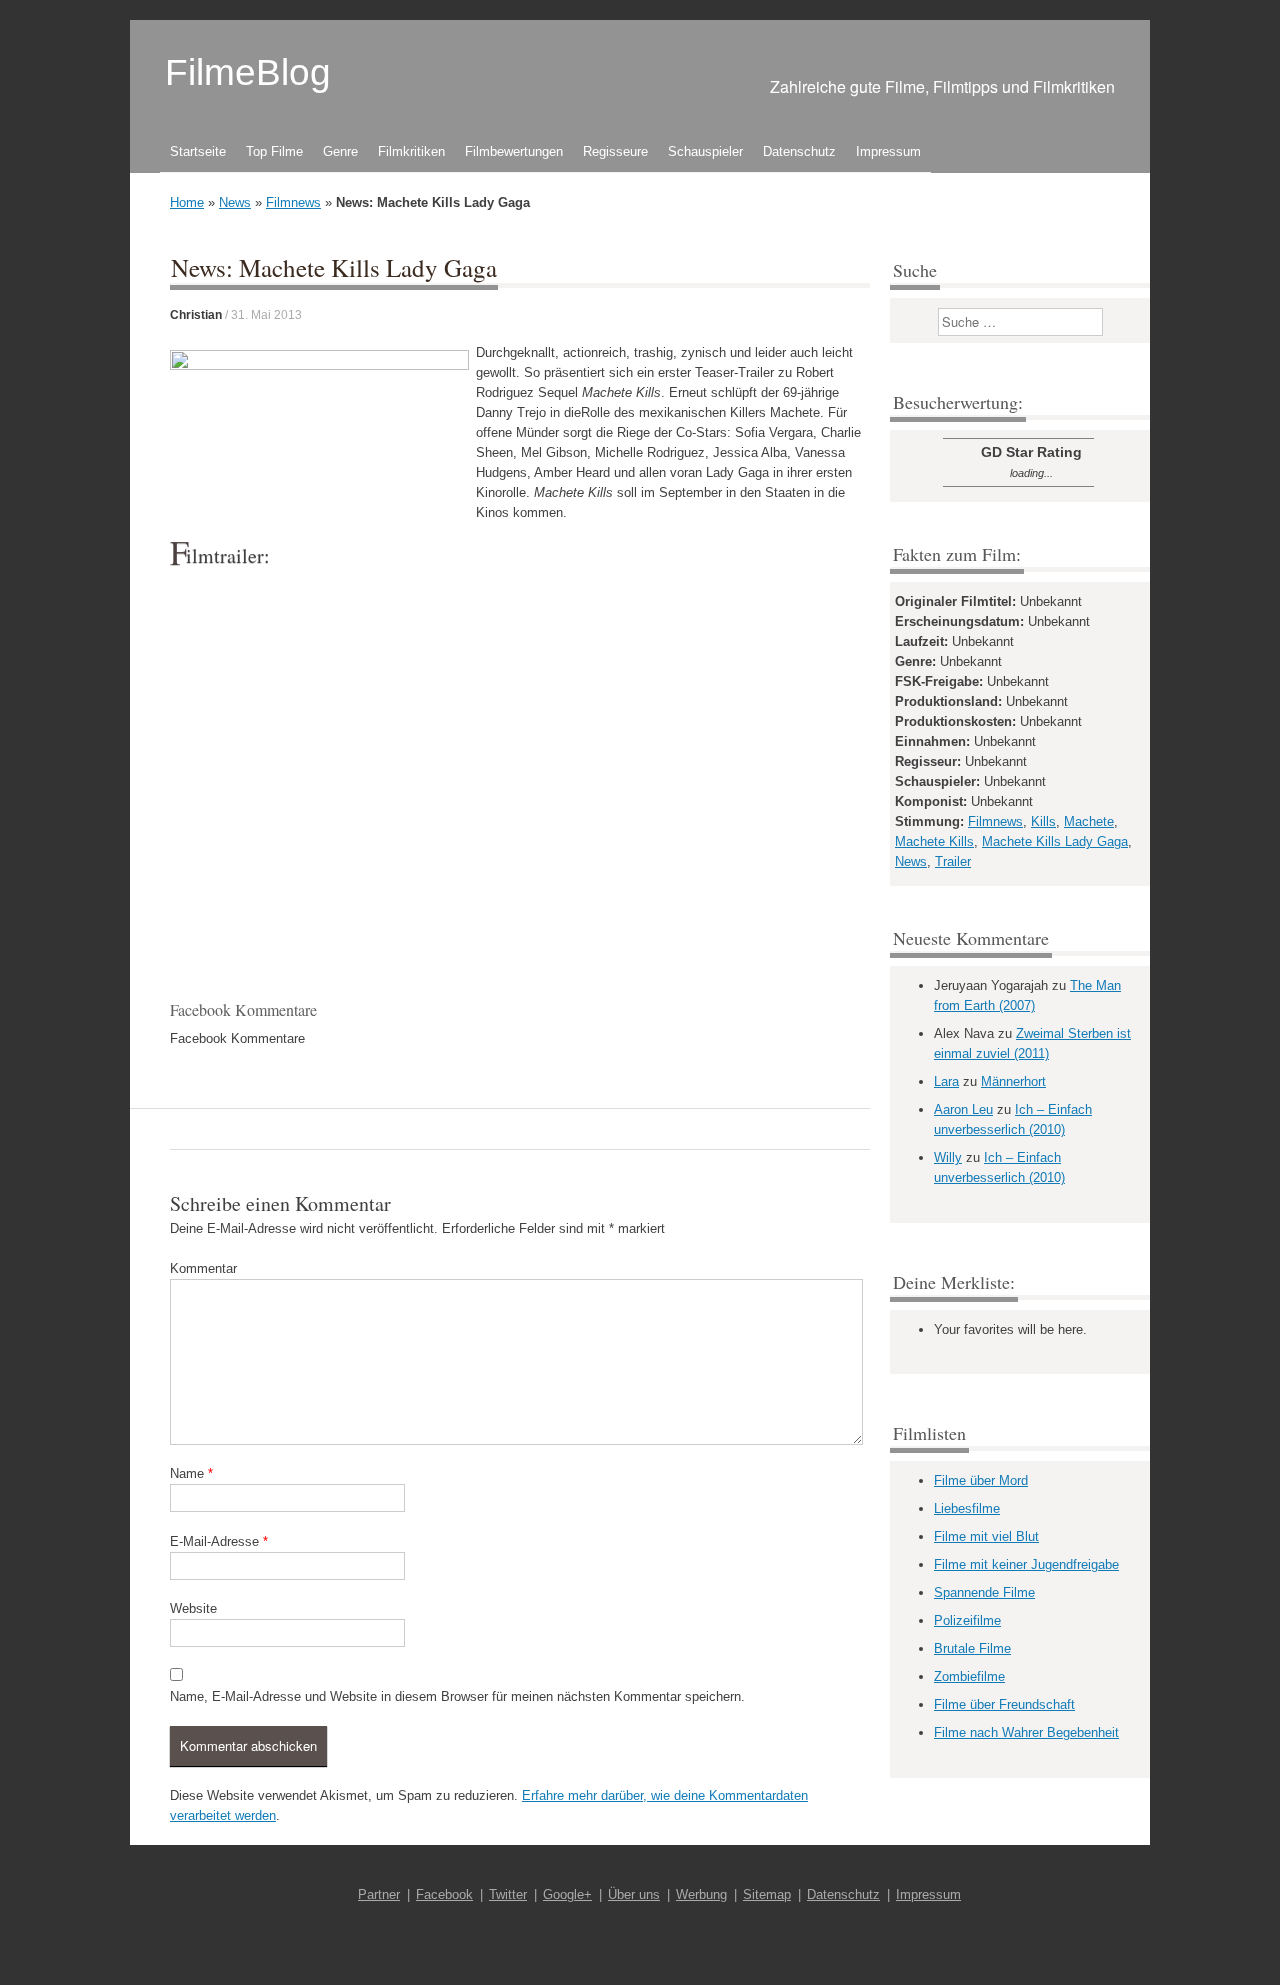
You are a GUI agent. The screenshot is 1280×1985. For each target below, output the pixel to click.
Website (193, 1608)
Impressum (888, 151)
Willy (948, 1157)
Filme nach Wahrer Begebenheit (1026, 1732)
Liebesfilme (967, 1508)
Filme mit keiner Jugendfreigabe (1026, 1564)
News (235, 202)
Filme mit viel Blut (986, 1536)
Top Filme (274, 151)
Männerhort (1013, 1081)
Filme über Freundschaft (1004, 1704)
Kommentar (203, 1268)
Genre (340, 151)
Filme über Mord (981, 1480)
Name (191, 1473)
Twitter (508, 1894)
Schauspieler (705, 151)
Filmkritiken (411, 151)
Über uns (634, 1894)
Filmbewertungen (514, 151)
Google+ (567, 1894)
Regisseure (615, 151)
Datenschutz (799, 151)
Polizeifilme (967, 1620)
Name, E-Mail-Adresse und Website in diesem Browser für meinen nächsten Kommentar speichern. (457, 1696)
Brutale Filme (972, 1648)
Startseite (198, 151)
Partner (379, 1894)
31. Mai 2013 (266, 315)
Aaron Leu (963, 1109)
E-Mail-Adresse (219, 1541)
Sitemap (767, 1894)
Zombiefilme (969, 1676)
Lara (946, 1081)
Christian (196, 315)
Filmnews (293, 202)
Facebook (444, 1894)
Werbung (701, 1894)
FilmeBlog (248, 72)
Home (187, 202)
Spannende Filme (984, 1592)
